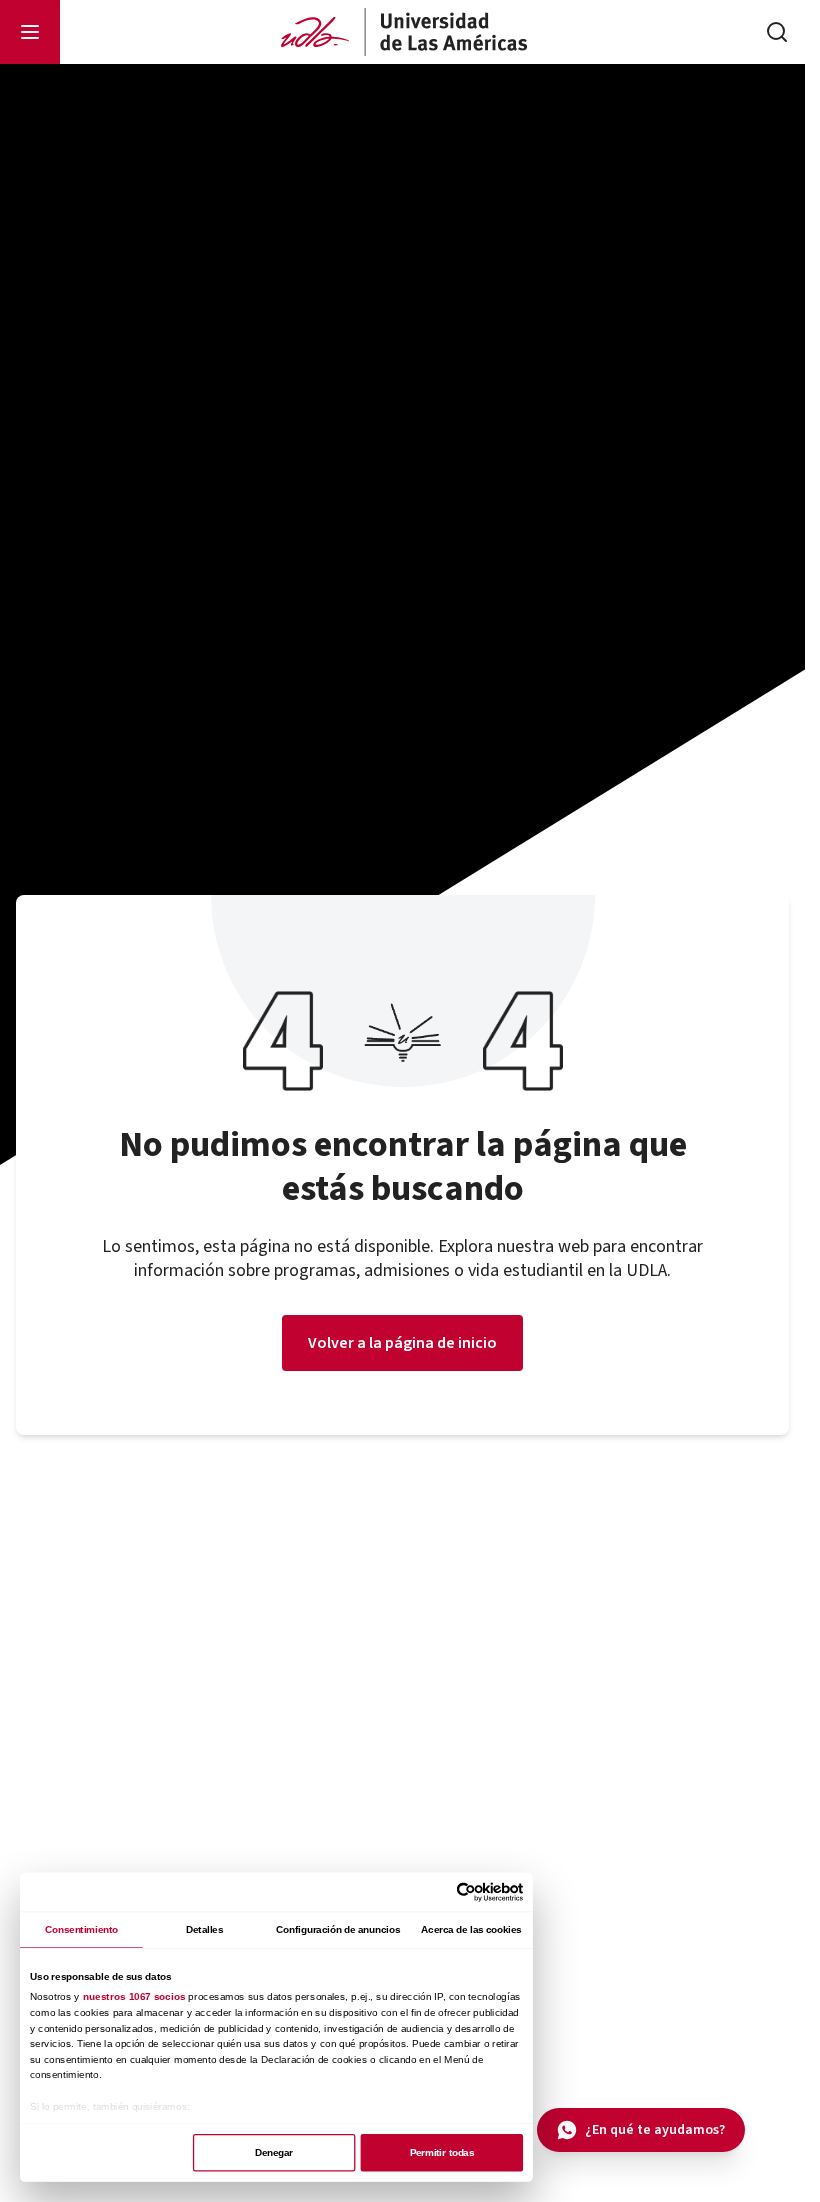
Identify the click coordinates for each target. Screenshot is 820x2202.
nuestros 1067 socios (134, 1996)
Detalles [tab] (204, 1929)
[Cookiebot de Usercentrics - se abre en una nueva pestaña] (466, 1892)
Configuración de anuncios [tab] (338, 1929)
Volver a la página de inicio (402, 1343)
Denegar (274, 2152)
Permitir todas (442, 2152)
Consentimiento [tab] (81, 1929)
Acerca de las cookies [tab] (471, 1929)
